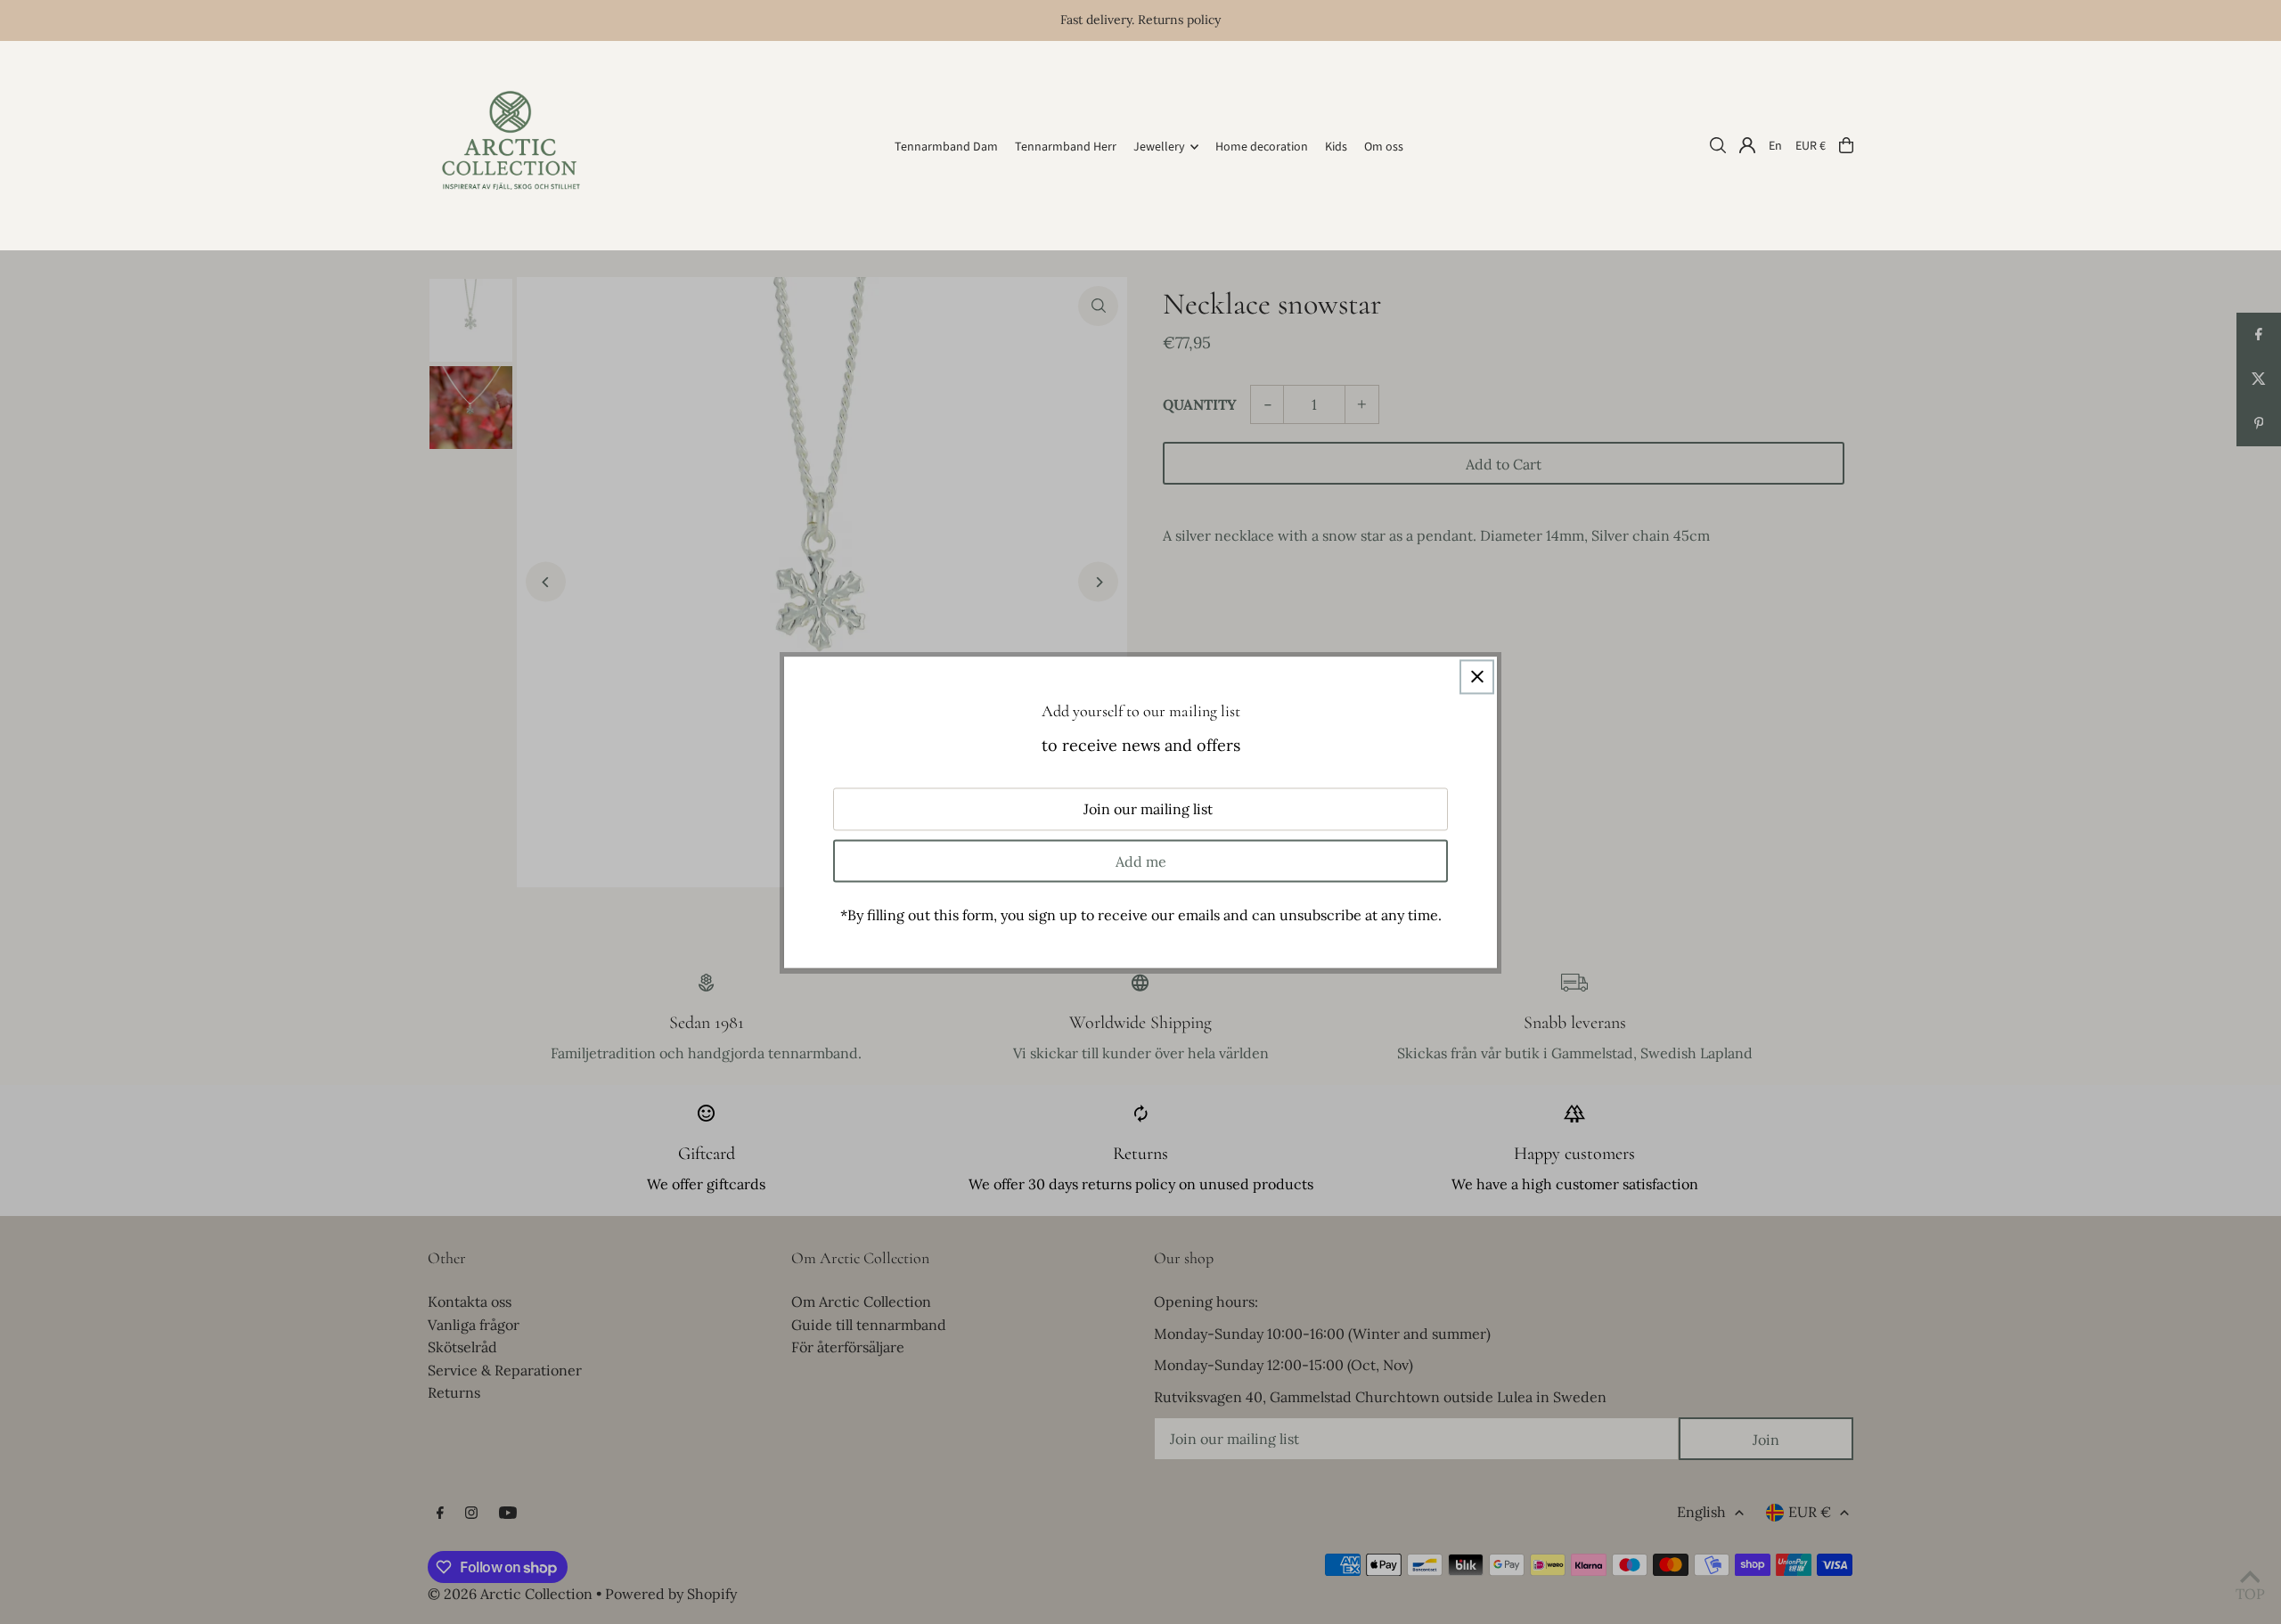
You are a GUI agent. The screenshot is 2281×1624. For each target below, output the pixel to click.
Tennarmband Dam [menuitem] (946, 147)
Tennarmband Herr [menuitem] (1066, 147)
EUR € (1811, 145)
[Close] (1477, 677)
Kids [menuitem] (1336, 147)
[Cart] (1846, 145)
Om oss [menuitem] (1384, 147)
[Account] (1747, 145)
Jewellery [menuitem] (1159, 147)
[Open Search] (1718, 145)
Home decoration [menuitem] (1262, 147)
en (1775, 145)
